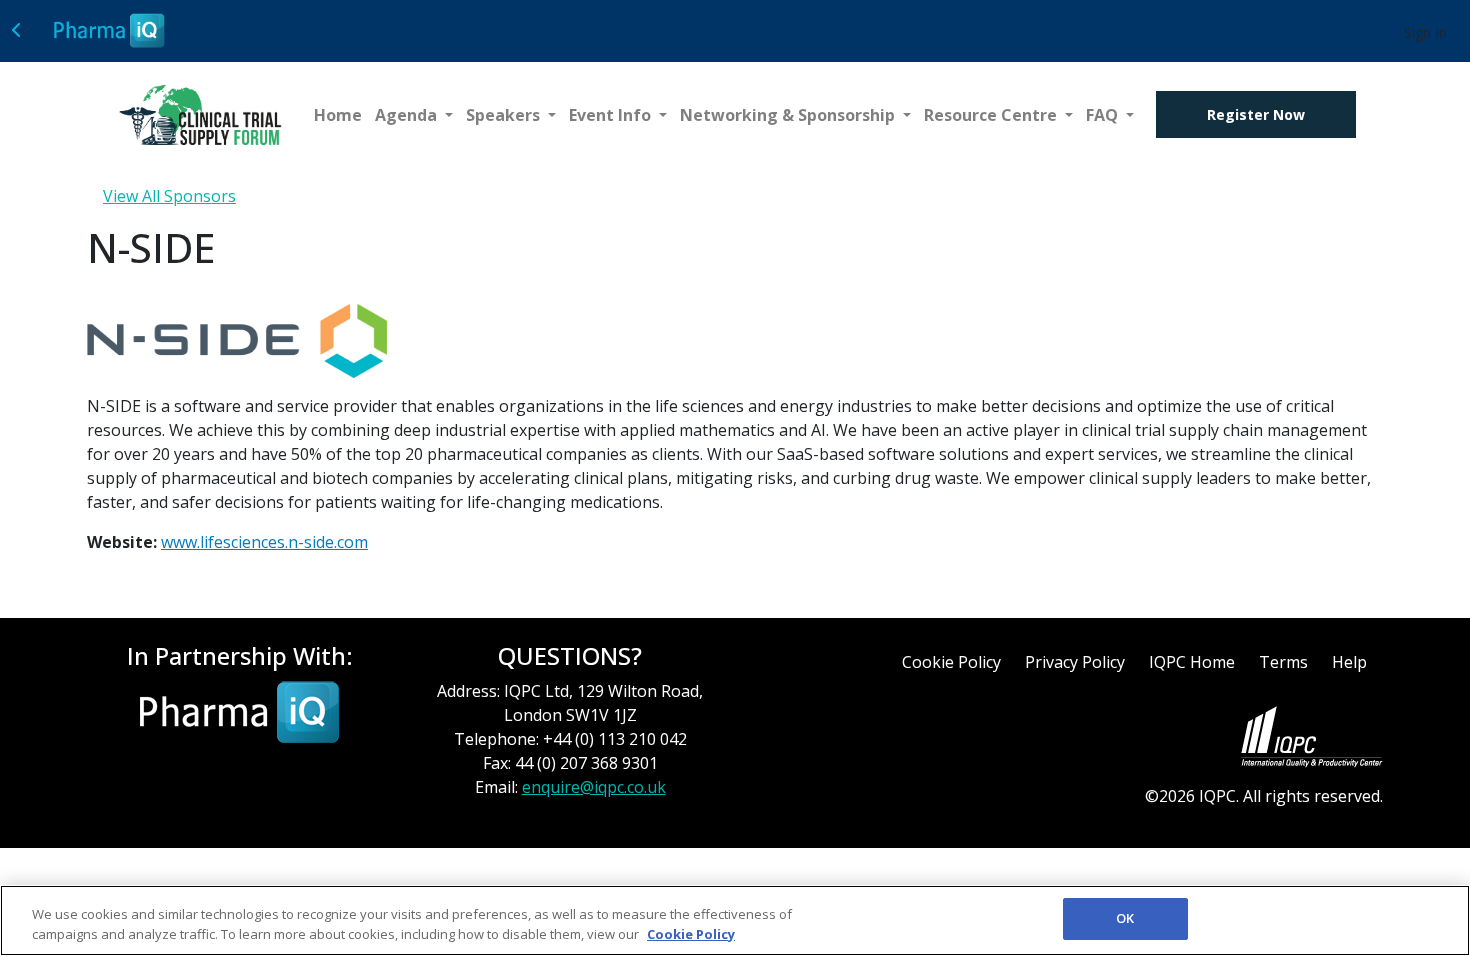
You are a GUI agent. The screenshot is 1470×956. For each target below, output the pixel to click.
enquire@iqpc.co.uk (594, 787)
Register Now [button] (1256, 114)
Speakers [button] (505, 115)
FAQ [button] (1104, 115)
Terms (1283, 662)
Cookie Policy (951, 662)
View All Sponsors (169, 196)
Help (1349, 662)
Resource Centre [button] (992, 115)
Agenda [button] (408, 115)
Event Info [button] (612, 115)
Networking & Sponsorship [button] (789, 115)
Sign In (1425, 32)
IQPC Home (1192, 662)
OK (1125, 918)
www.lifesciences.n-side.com (264, 542)
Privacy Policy (1075, 662)
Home (338, 115)
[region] (735, 920)
